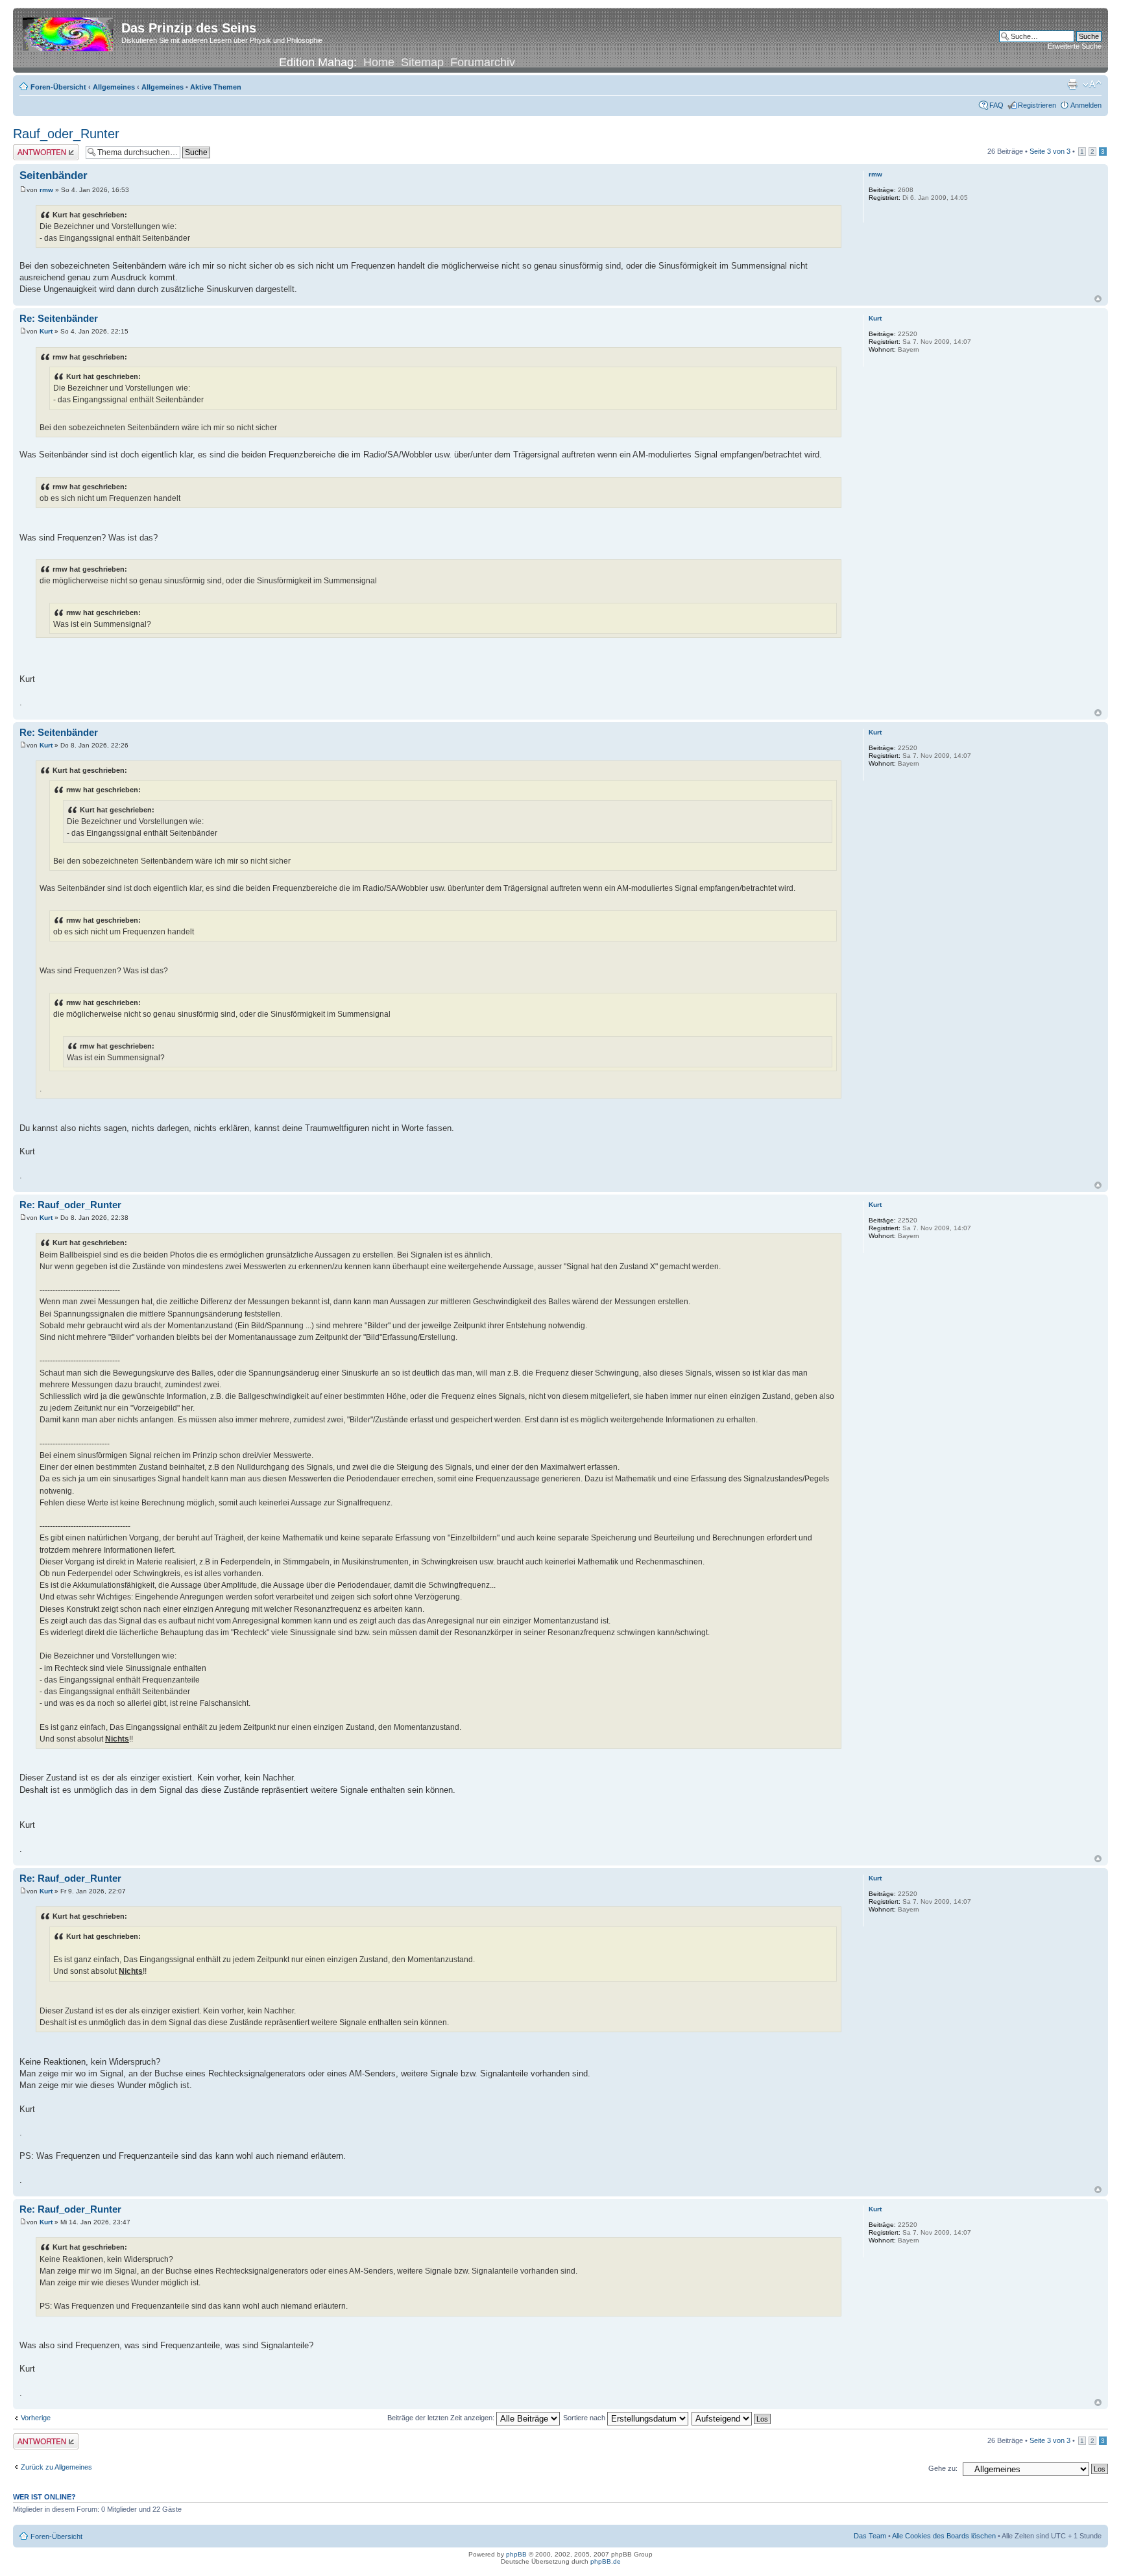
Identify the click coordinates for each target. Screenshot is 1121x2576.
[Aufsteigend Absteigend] (732, 2418)
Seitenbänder (54, 176)
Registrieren (1037, 105)
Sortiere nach (585, 2418)
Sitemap (422, 62)
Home (379, 62)
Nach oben (1098, 299)
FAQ (996, 105)
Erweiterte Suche (1075, 46)
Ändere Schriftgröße (1092, 84)
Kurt (46, 331)
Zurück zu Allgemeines (56, 2467)
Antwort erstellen (39, 148)
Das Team (870, 2536)
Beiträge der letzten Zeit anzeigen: (442, 2418)
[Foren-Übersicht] (69, 32)
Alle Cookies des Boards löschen (944, 2536)
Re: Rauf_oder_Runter (70, 1205)
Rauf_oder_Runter (66, 134)
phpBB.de (606, 2561)
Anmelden (1086, 105)
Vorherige (36, 2418)
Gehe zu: (943, 2468)
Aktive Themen (216, 87)
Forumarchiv (483, 62)
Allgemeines (114, 87)
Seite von (1050, 151)
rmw (46, 190)
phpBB (516, 2554)
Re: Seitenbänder (59, 318)
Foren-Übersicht (58, 87)
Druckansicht (1072, 84)
